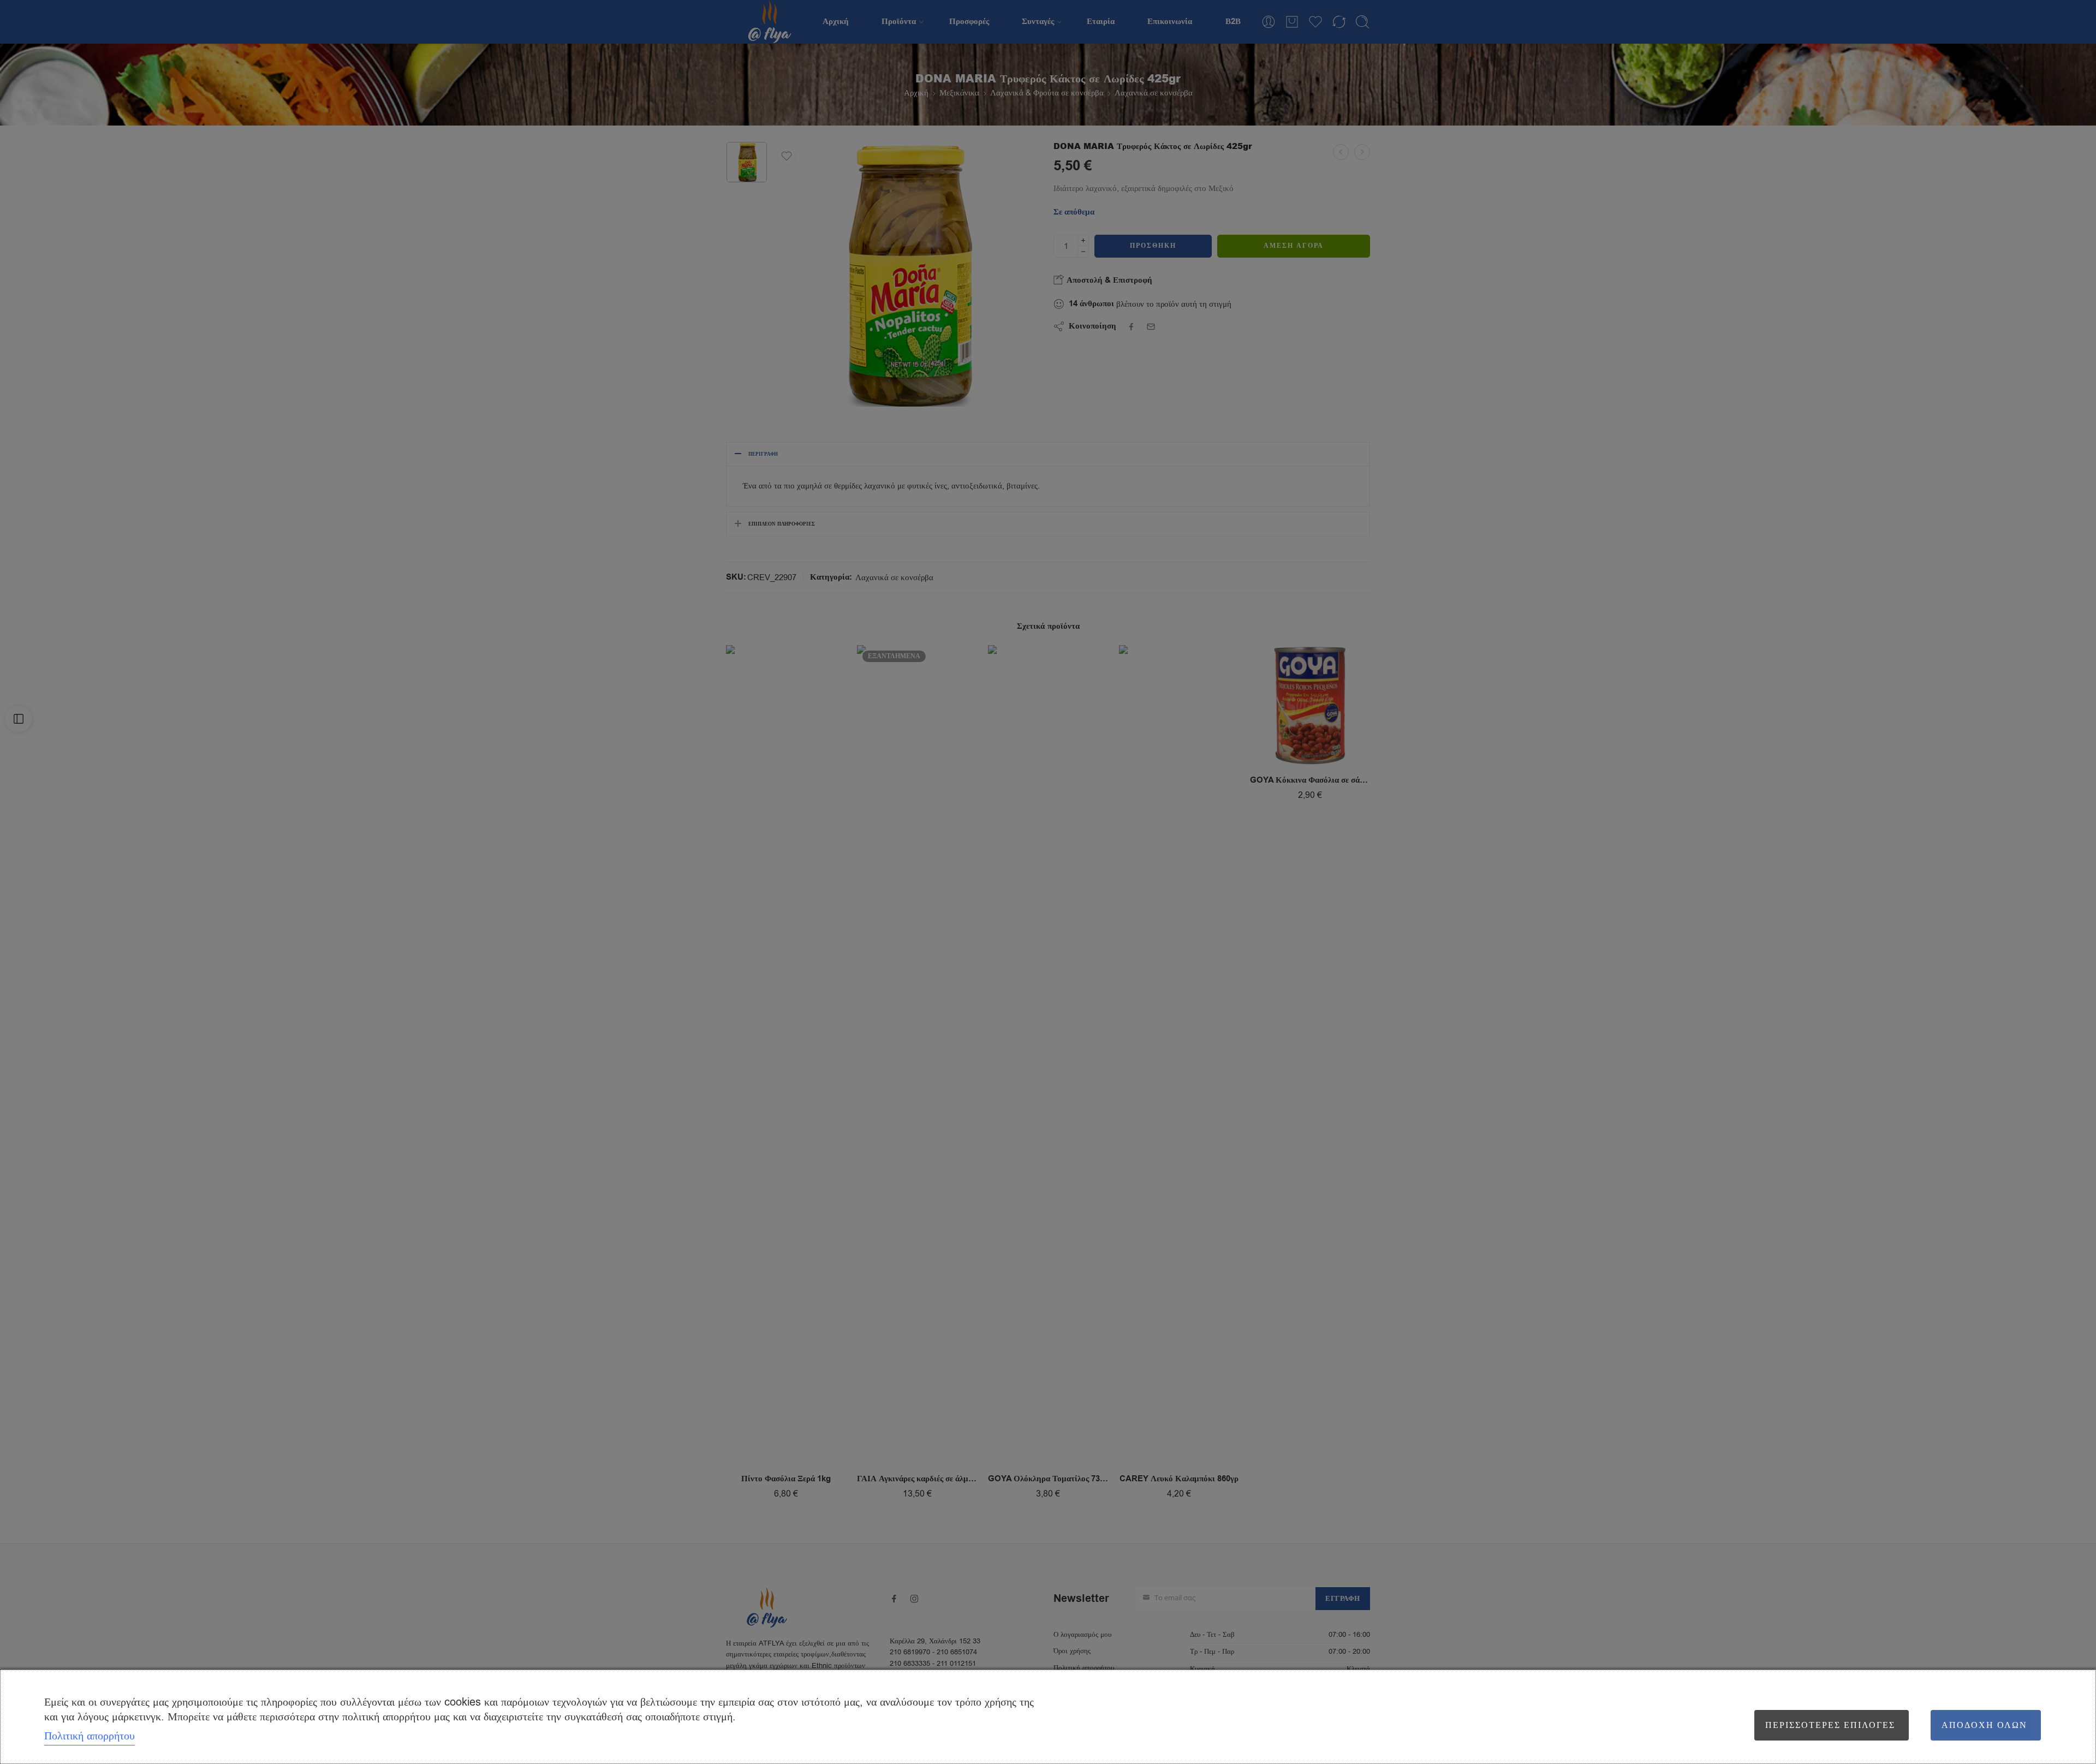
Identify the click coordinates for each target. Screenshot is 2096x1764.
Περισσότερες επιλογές (1830, 1725)
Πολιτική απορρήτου (90, 1736)
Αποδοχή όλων (1984, 1725)
